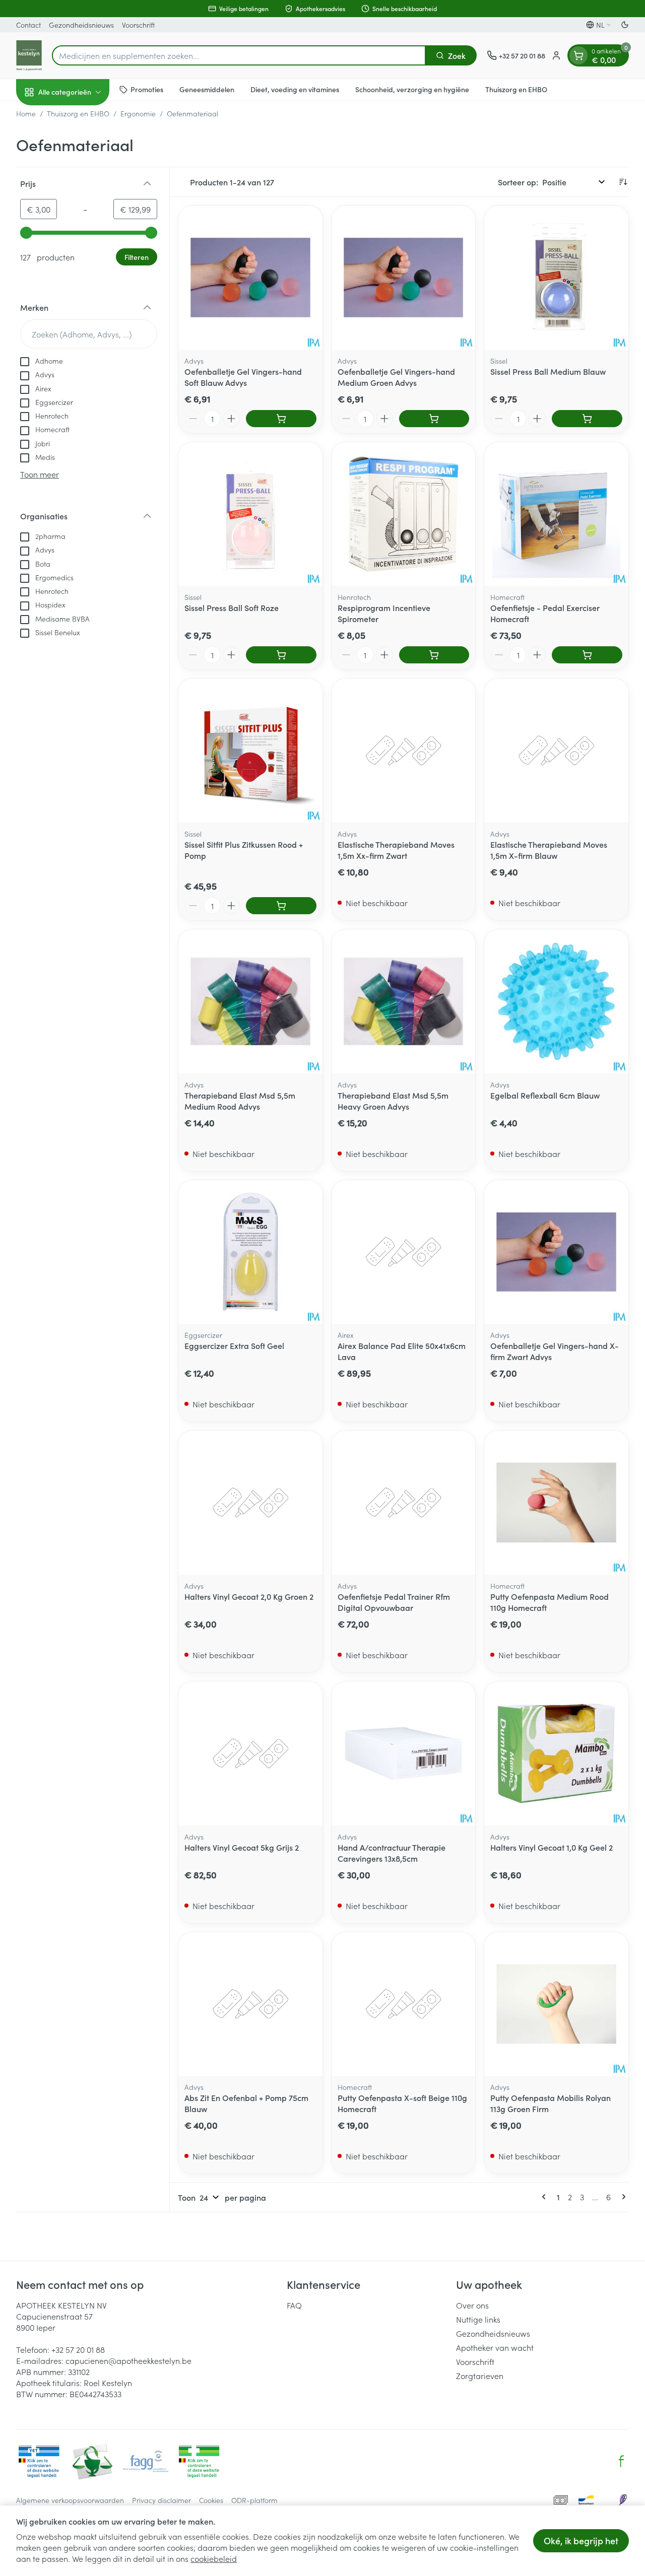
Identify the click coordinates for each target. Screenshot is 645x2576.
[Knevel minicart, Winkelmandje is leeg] (578, 55)
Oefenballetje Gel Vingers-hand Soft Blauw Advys (243, 377)
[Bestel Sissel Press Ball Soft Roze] (281, 655)
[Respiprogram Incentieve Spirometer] (404, 514)
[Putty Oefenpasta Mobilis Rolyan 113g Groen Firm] (556, 2004)
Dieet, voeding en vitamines (295, 89)
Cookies (211, 2500)
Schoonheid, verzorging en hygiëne (412, 89)
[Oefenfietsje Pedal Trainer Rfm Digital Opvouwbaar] (404, 1503)
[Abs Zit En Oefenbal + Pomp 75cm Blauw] (250, 2004)
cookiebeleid (214, 2558)
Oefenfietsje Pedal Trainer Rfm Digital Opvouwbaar (394, 1602)
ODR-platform (254, 2500)
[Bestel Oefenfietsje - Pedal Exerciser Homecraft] (587, 655)
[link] (546, 2197)
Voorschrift (138, 25)
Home (26, 113)
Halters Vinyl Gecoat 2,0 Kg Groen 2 (249, 1596)
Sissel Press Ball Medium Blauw (548, 371)
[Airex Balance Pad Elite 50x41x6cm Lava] (404, 1252)
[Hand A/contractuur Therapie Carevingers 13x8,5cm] (404, 1753)
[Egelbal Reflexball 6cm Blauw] (556, 1001)
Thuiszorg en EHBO (516, 89)
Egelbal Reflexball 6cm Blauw (545, 1095)
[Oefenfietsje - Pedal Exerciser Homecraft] (556, 514)
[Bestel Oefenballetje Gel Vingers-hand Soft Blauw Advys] (281, 419)
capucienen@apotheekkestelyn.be (128, 2360)
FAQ (294, 2305)
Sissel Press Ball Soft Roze (232, 607)
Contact (28, 25)
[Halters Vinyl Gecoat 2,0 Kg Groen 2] (250, 1503)
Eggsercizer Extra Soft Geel (234, 1345)
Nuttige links (478, 2319)
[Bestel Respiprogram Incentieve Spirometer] (434, 655)
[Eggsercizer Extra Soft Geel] (250, 1252)
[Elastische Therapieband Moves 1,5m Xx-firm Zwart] (404, 751)
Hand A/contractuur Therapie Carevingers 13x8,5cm (392, 1853)
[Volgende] (622, 2197)
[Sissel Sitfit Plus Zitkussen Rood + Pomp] (250, 751)
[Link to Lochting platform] (623, 2500)
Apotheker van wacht (495, 2347)
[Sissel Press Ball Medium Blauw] (556, 278)
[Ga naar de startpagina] (29, 55)
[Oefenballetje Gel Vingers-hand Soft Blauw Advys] (250, 278)
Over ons (472, 2305)
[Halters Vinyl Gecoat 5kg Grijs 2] (250, 1753)
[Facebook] (621, 2461)
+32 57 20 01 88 (78, 2349)
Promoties (147, 89)
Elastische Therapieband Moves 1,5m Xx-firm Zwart (396, 850)
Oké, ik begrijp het (581, 2540)
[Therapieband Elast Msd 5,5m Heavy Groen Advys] (404, 1001)
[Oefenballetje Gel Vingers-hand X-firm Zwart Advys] (556, 1252)
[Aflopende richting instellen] (623, 182)
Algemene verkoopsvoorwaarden (70, 2500)
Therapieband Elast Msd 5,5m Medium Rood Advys (240, 1101)
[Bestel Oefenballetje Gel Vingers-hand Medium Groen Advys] (434, 419)
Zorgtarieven (480, 2376)
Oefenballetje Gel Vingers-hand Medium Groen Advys (396, 377)
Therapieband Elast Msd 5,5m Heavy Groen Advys (393, 1101)
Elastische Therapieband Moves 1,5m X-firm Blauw (549, 850)
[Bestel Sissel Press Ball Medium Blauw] (587, 419)
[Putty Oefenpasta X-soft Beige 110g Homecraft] (404, 2004)
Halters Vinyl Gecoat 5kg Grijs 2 (242, 1847)
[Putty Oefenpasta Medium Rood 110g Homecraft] (556, 1503)
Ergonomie (138, 113)
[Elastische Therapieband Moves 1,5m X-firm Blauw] (556, 751)
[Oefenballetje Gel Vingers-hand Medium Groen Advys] (404, 278)
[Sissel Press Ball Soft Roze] (250, 514)
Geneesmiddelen (207, 89)
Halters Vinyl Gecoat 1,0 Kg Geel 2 (552, 1847)
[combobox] (239, 55)
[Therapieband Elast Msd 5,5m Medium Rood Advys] (250, 1001)
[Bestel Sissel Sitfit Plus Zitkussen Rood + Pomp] (281, 906)
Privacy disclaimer (162, 2500)
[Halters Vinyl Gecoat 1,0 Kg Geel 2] (556, 1753)
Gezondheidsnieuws (81, 25)
